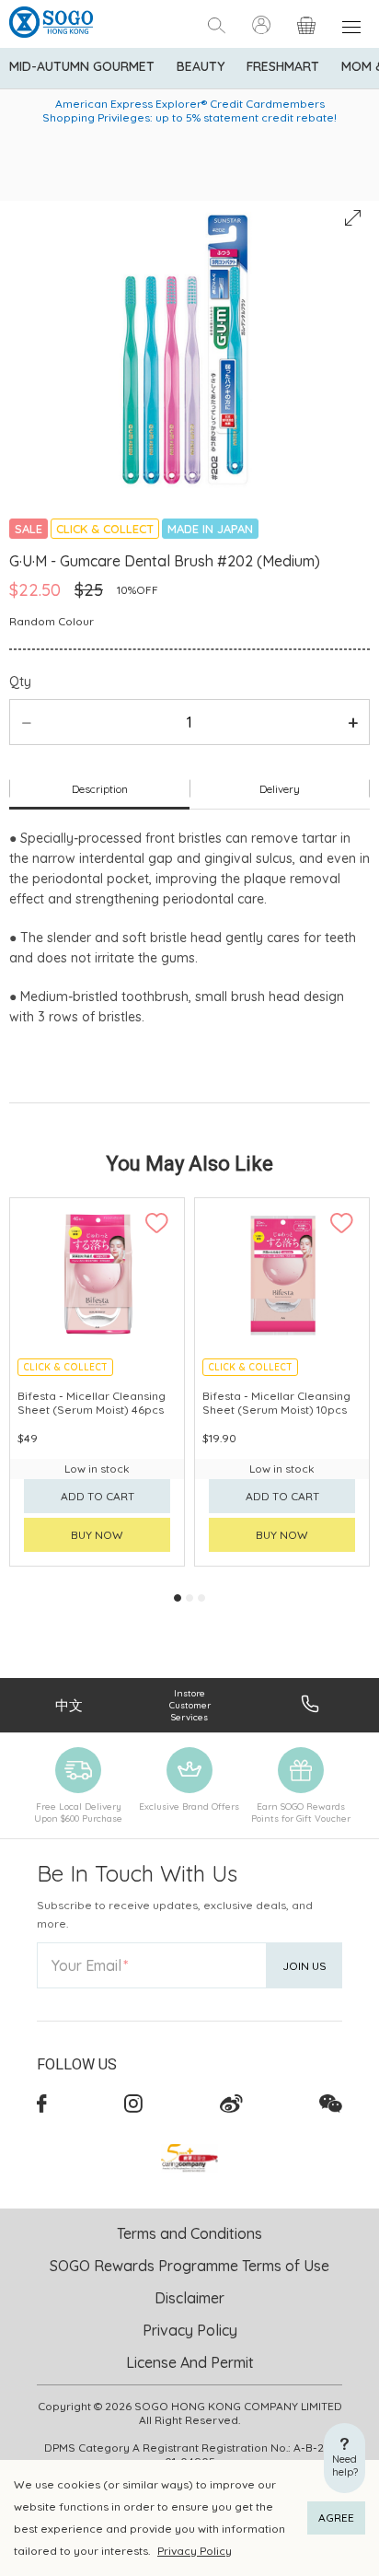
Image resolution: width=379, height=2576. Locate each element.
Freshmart (283, 66)
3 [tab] (201, 1598)
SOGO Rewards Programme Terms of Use (189, 2266)
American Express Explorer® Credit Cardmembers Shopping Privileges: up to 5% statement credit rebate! (189, 111)
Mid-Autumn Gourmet (82, 66)
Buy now (97, 1535)
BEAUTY (201, 66)
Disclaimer (189, 2298)
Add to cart (98, 1496)
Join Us (304, 1966)
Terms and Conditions (189, 2233)
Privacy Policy (195, 2551)
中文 (69, 1705)
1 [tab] (178, 1598)
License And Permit (190, 2362)
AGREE (336, 2518)
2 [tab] (189, 1598)
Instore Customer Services (190, 1705)
